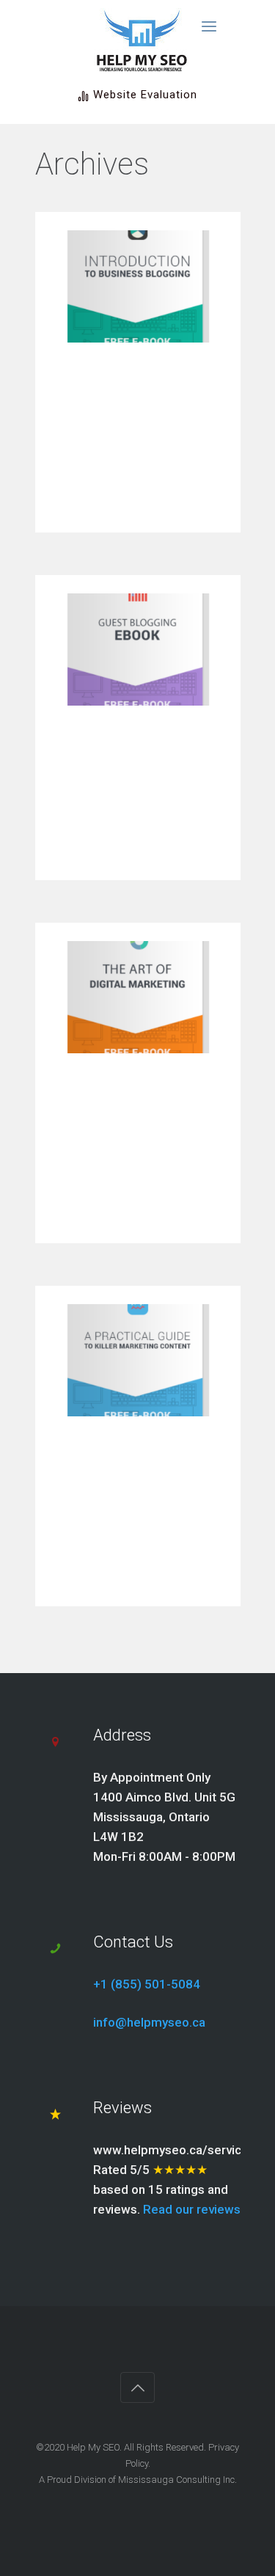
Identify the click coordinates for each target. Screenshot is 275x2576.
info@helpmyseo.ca (149, 2022)
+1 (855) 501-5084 (147, 1984)
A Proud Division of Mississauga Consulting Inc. (138, 2480)
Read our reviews (192, 2209)
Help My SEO (93, 2447)
